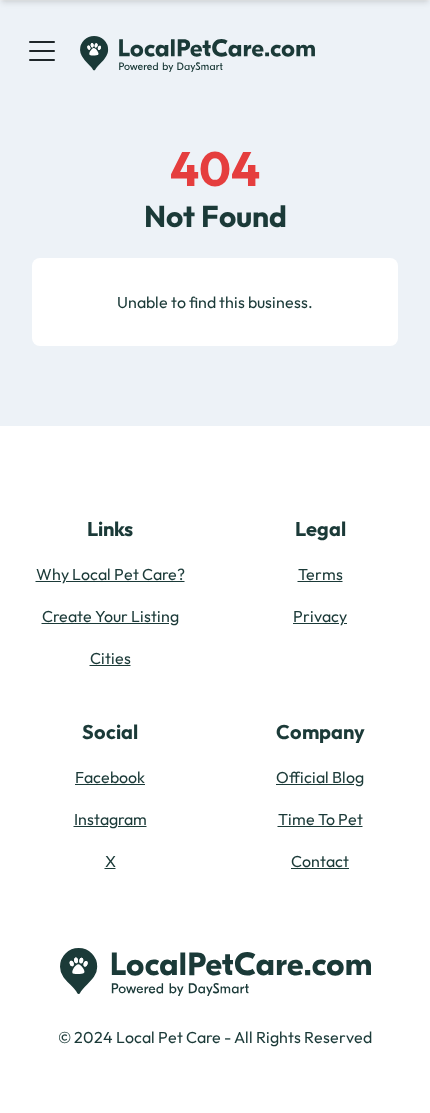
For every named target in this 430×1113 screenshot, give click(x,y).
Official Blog (320, 777)
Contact (320, 861)
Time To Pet (320, 819)
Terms (320, 574)
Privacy (320, 616)
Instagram (110, 819)
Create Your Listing (110, 616)
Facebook (110, 777)
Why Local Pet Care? (110, 574)
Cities (110, 658)
